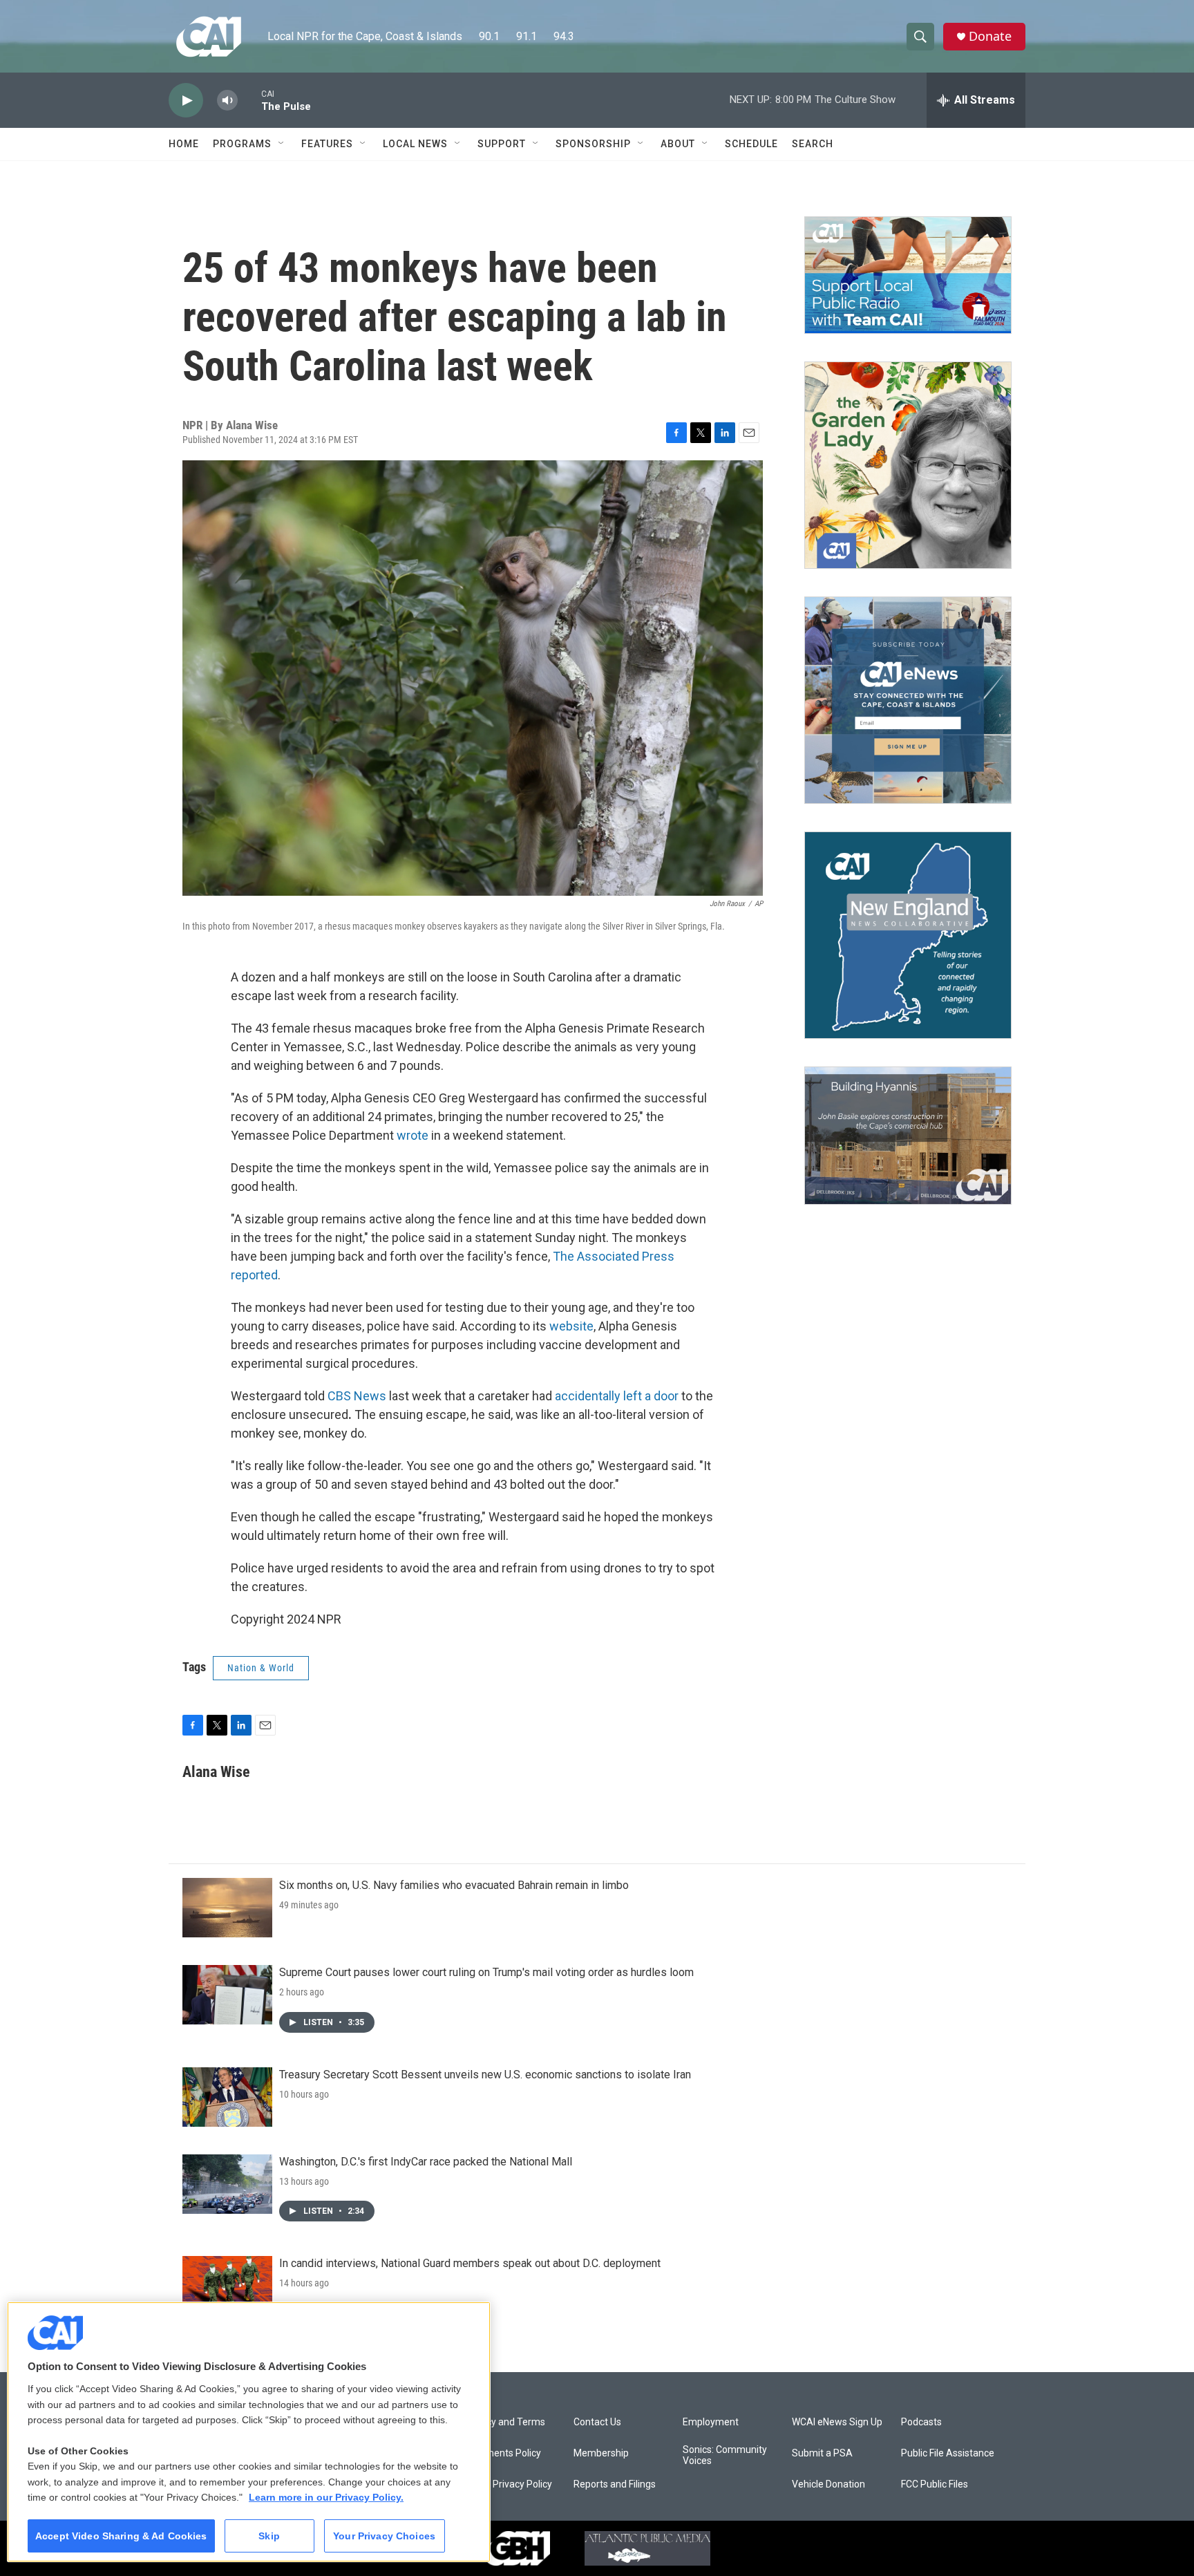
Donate (990, 36)
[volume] (227, 101)
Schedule (751, 144)
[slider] (249, 100)
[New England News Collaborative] (908, 935)
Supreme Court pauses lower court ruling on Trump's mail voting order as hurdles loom (486, 1972)
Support (502, 144)
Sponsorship (593, 144)
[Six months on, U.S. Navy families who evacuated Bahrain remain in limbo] (227, 1908)
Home (184, 144)
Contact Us (597, 2422)
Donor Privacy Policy (508, 2484)
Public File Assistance (948, 2453)
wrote (413, 1135)
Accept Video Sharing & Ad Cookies (121, 2536)
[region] (249, 2432)
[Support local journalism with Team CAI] (908, 275)
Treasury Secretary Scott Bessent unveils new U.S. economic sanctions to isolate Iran (485, 2075)
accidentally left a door (617, 1396)
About (678, 144)
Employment (711, 2422)
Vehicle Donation (828, 2484)
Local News (415, 144)
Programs (242, 144)
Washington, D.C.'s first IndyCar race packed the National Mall (426, 2162)
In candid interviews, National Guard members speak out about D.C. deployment (470, 2263)
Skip (269, 2536)
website (571, 1326)
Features (327, 144)
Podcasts (921, 2422)
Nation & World (261, 1668)
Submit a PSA (822, 2453)
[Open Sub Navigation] (282, 144)
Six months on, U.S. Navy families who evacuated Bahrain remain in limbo (454, 1885)
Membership (601, 2453)
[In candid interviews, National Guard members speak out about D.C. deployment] (227, 2286)
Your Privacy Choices (384, 2536)
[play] (186, 101)
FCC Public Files (935, 2484)
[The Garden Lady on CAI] (908, 465)
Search (813, 144)
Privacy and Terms (505, 2422)
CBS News (357, 1396)
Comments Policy (503, 2453)
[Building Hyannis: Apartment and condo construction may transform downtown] (908, 1136)
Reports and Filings (615, 2484)
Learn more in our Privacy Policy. (326, 2497)
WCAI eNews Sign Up (837, 2422)
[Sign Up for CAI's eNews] (908, 700)
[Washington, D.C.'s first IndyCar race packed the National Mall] (227, 2184)
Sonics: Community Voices (725, 2455)
